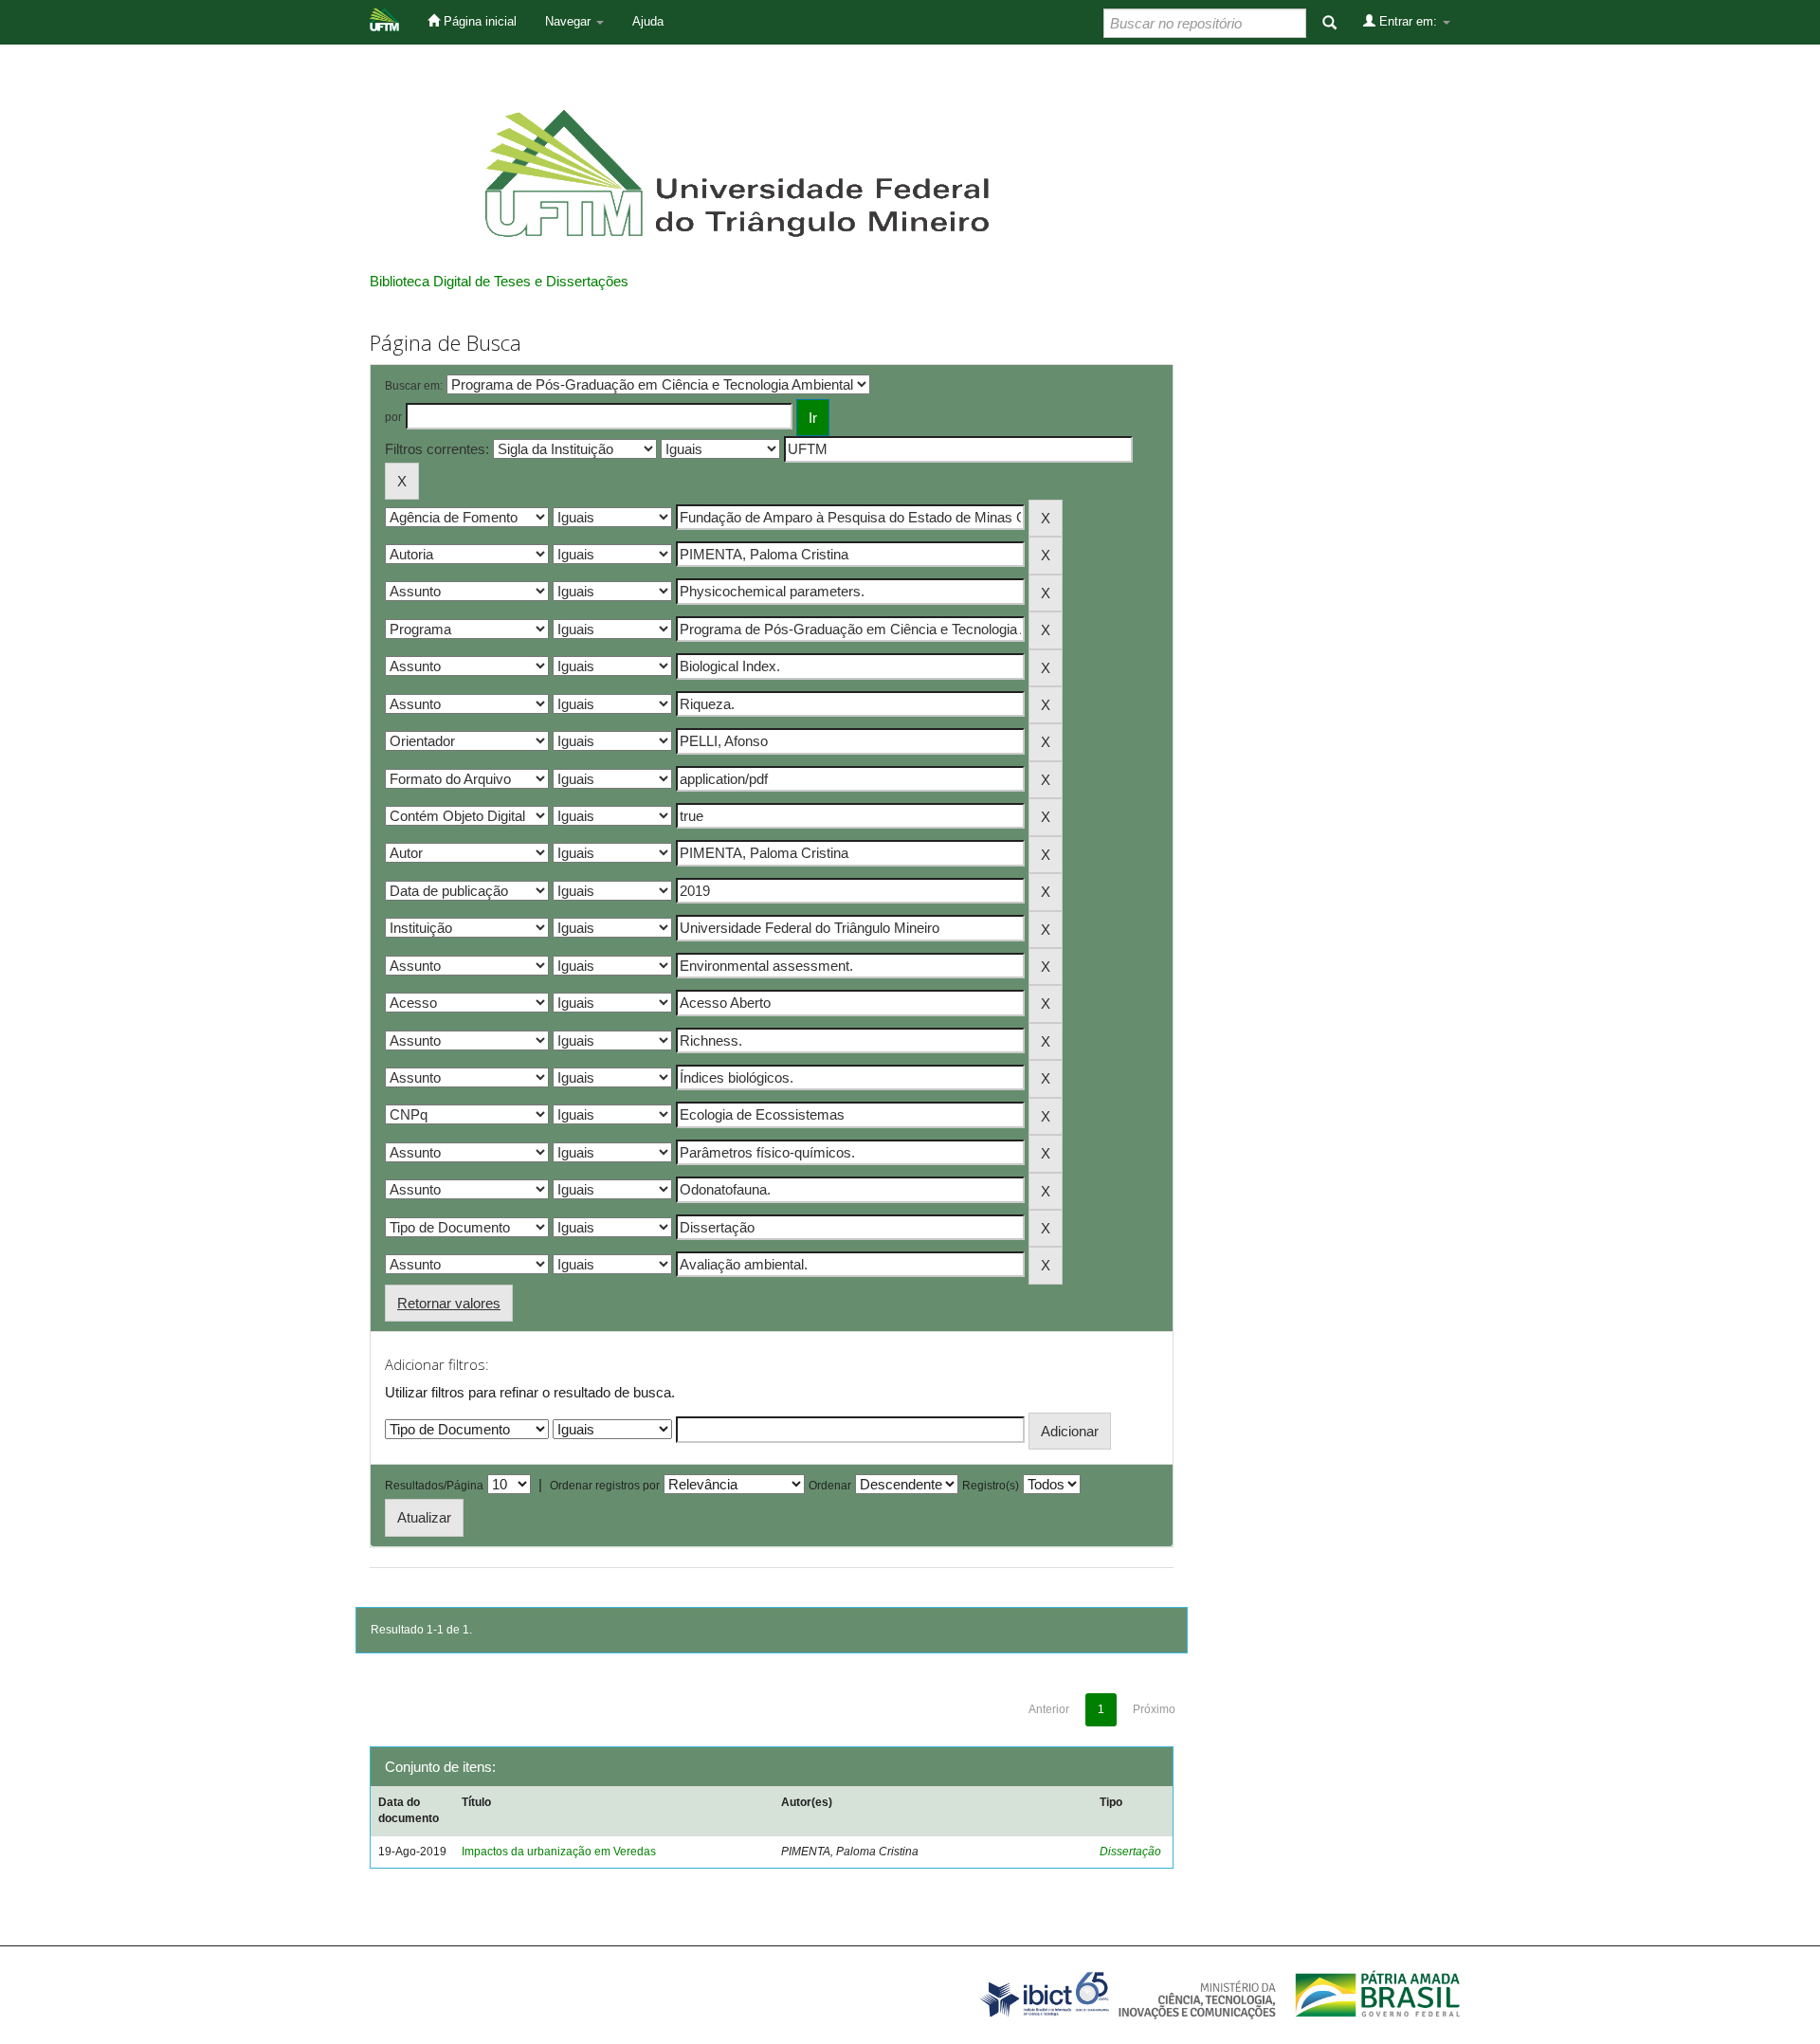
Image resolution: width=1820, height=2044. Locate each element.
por (393, 417)
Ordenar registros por (605, 1486)
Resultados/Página (434, 1486)
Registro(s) (991, 1486)
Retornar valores (449, 1303)
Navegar (570, 21)
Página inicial (478, 21)
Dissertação (1130, 1852)
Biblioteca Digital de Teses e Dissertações (499, 281)
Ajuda (648, 21)
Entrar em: (1408, 21)
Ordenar (830, 1486)
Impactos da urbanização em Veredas (559, 1852)
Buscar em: (414, 386)
